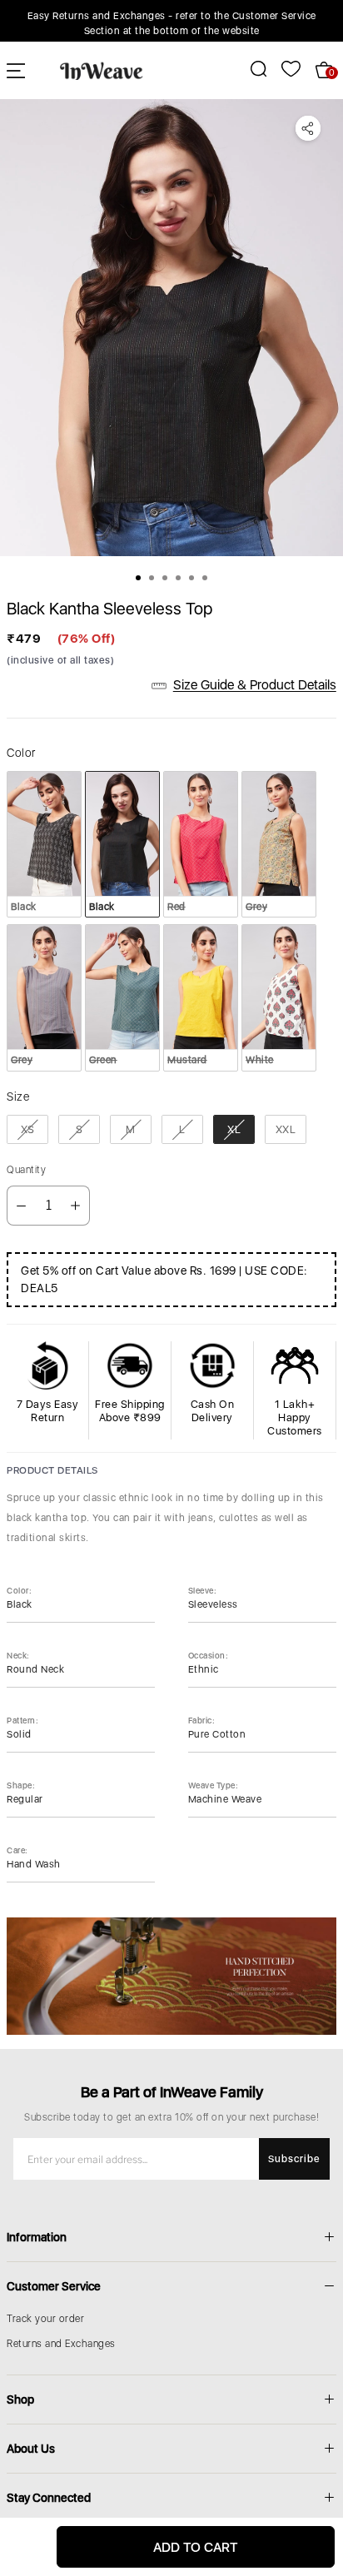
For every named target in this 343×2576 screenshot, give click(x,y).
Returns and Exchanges (61, 2344)
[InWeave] (102, 70)
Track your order (45, 2319)
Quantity (26, 1170)
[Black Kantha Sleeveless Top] (171, 328)
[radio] (44, 844)
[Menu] (16, 70)
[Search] (249, 69)
